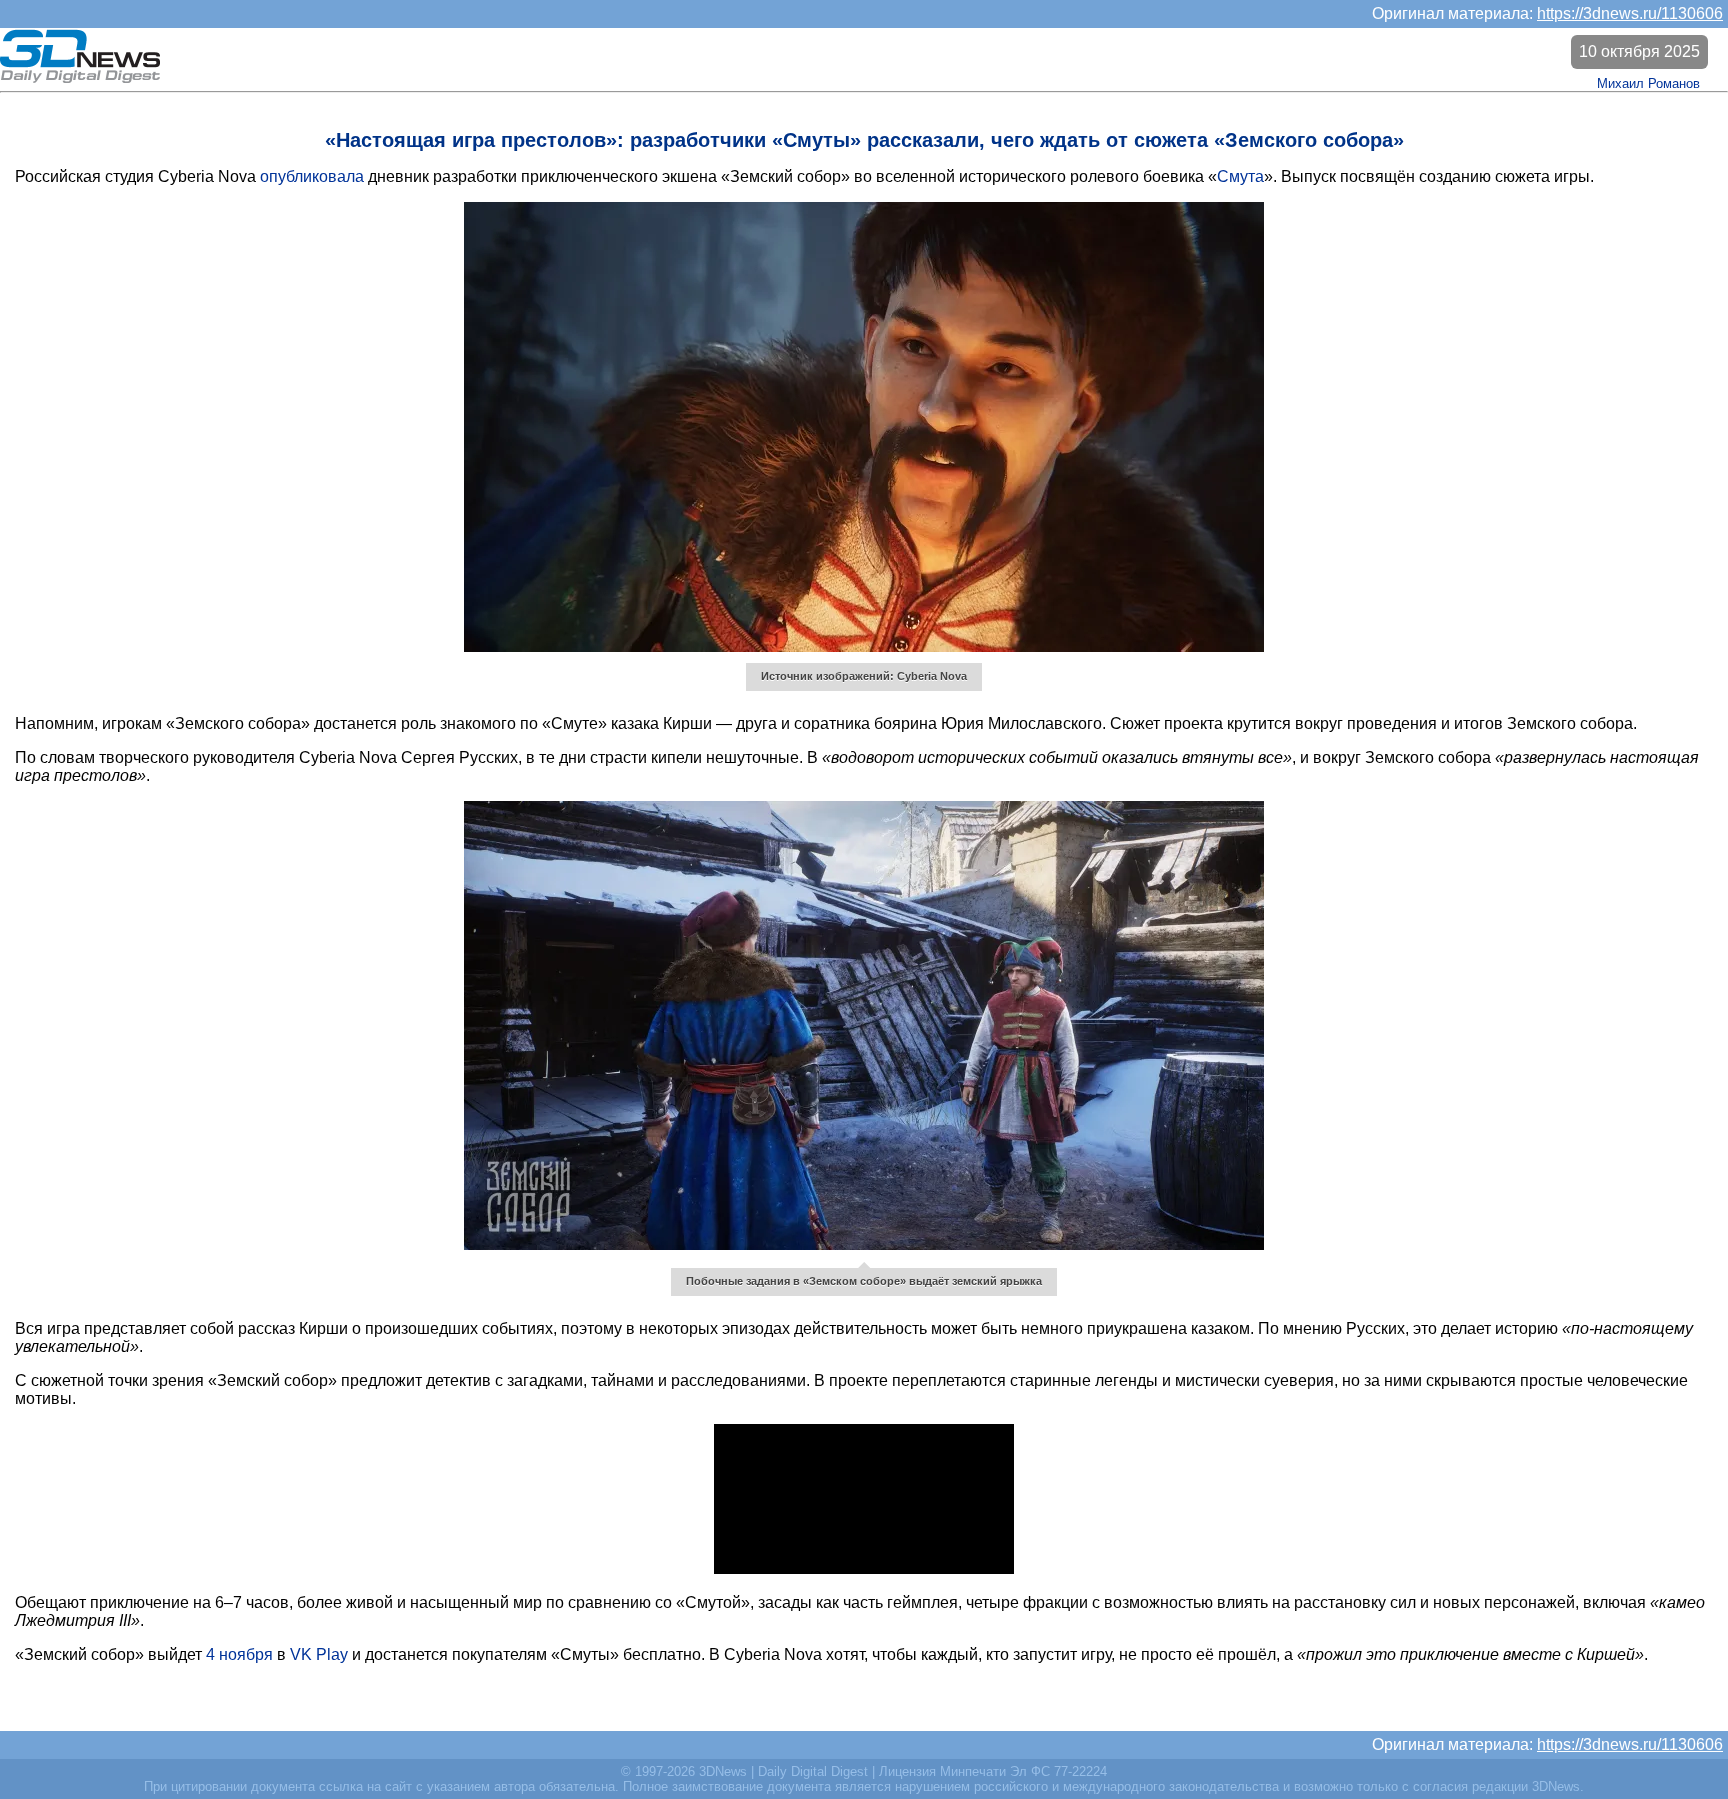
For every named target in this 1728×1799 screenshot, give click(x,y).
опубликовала (312, 176)
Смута (1240, 176)
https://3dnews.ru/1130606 (1630, 13)
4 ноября (239, 1654)
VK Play (319, 1654)
